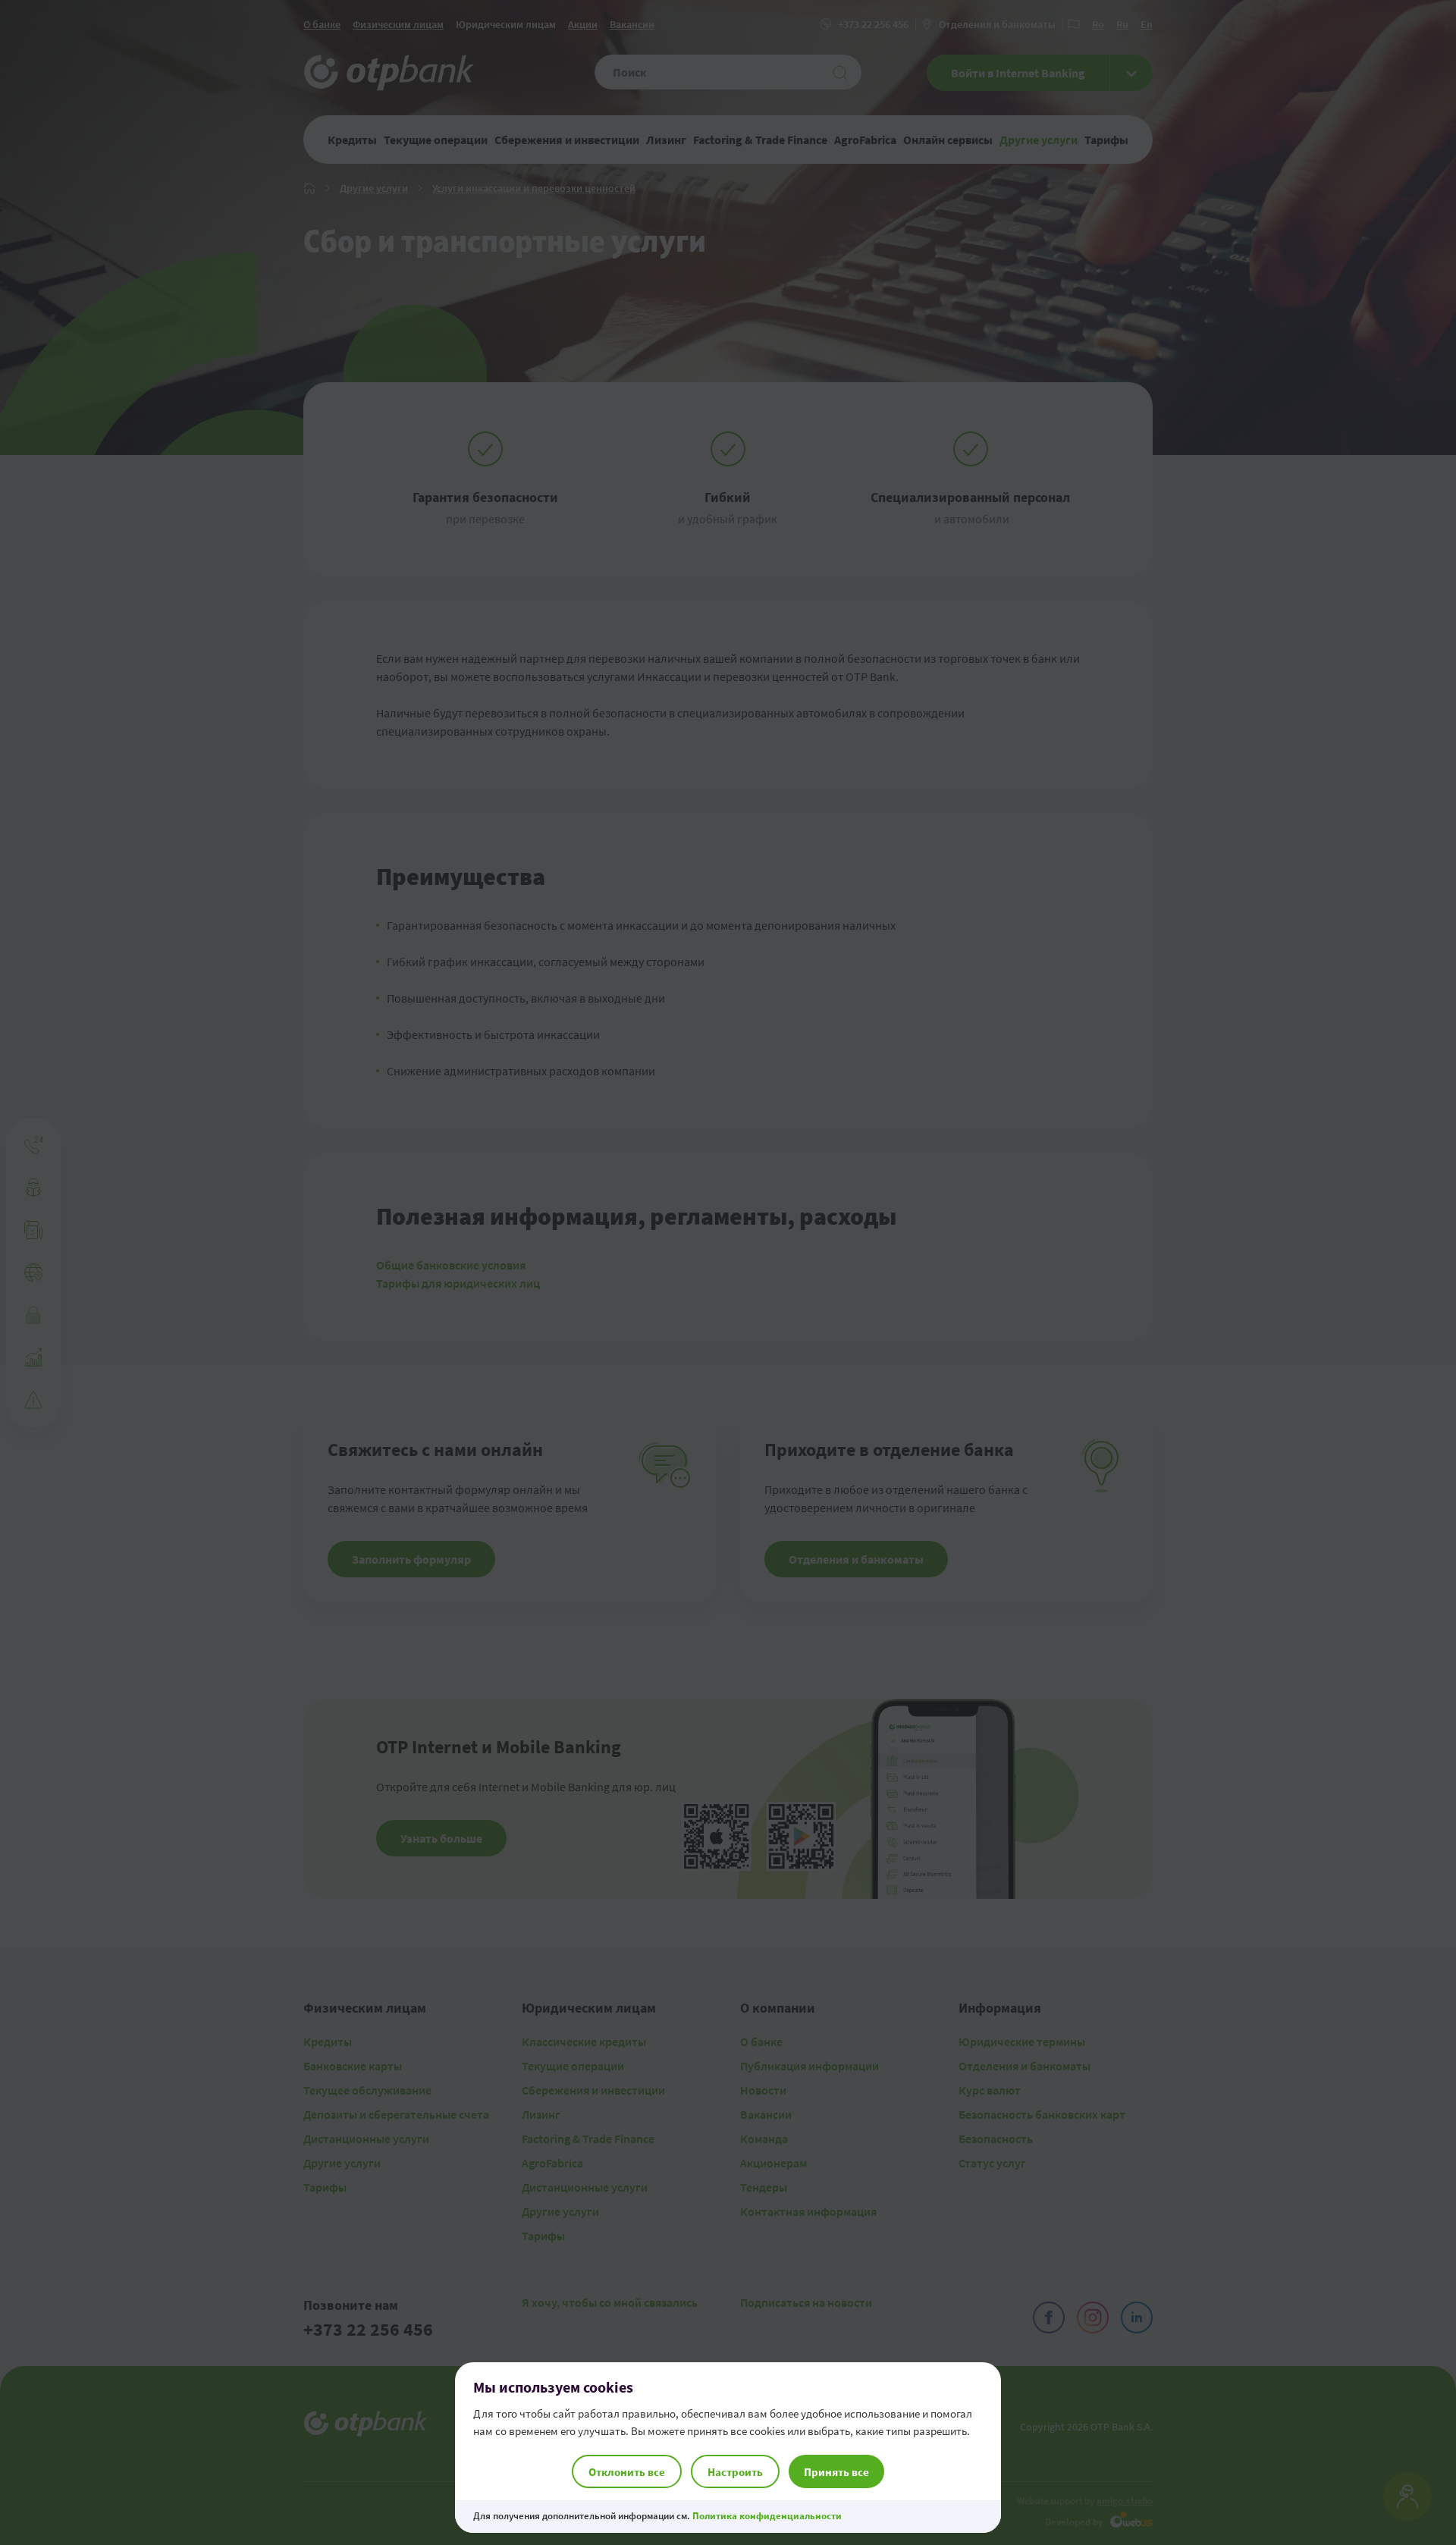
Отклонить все (627, 2472)
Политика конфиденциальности (767, 2516)
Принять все (836, 2472)
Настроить (735, 2472)
